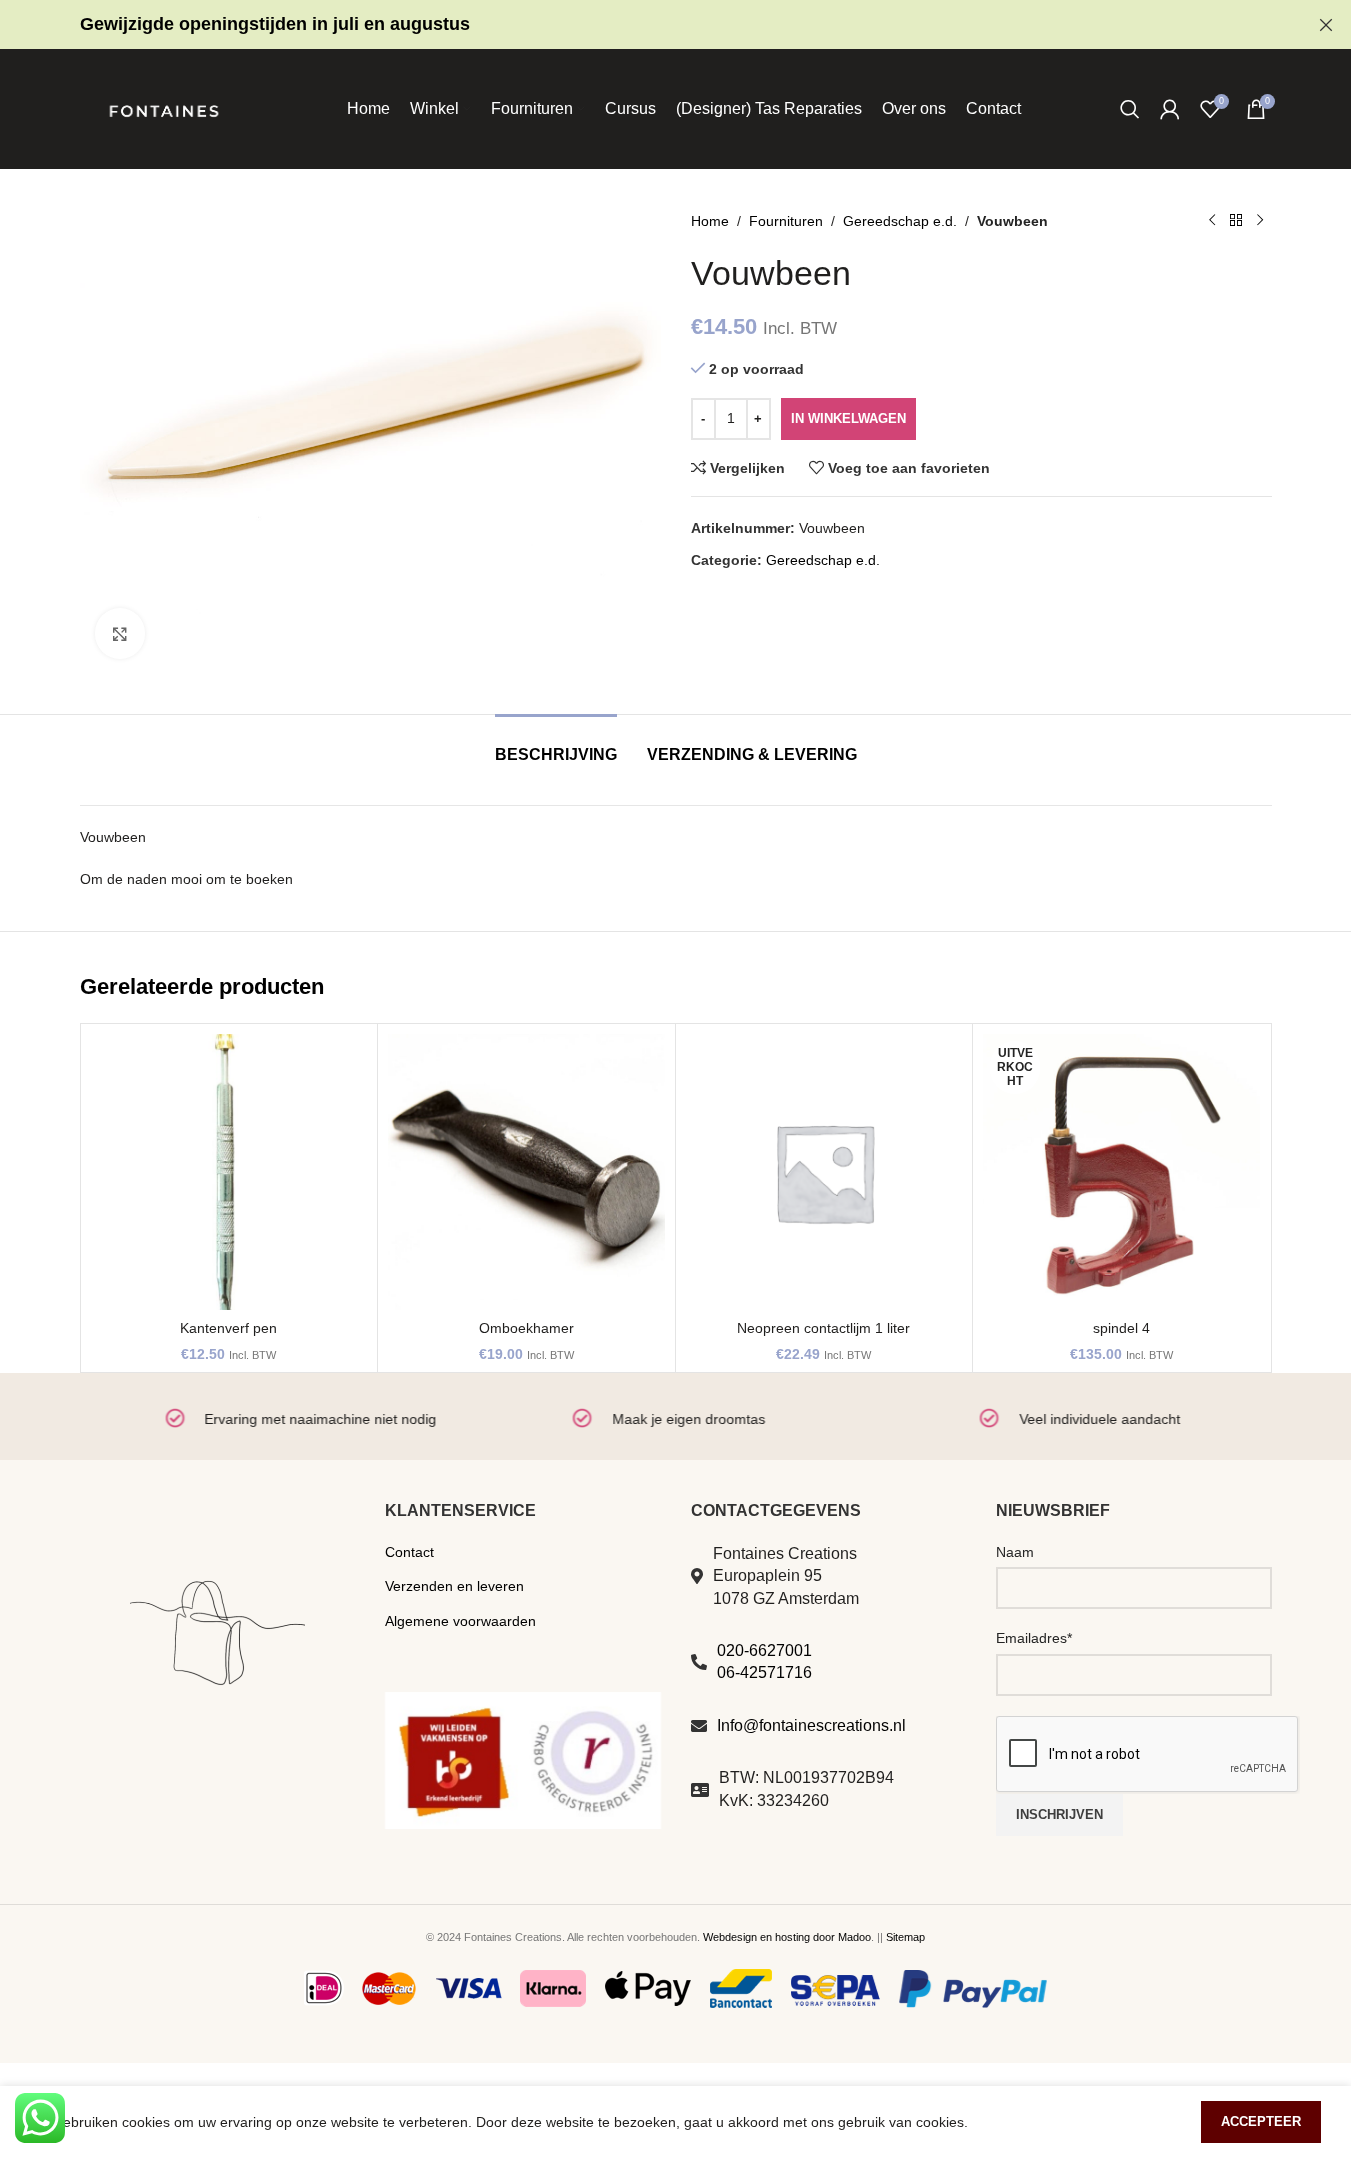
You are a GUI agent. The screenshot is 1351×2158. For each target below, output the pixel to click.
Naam (1015, 1552)
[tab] (556, 744)
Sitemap (905, 1937)
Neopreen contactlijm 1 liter (823, 1328)
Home (710, 221)
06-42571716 (764, 1672)
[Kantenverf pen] (229, 1172)
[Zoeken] (1130, 109)
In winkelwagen (848, 418)
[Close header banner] (1326, 24)
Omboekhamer (526, 1328)
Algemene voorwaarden (460, 1621)
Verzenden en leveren (454, 1586)
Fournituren (786, 221)
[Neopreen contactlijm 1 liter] (824, 1172)
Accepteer (1261, 2121)
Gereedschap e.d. (900, 221)
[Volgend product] (1260, 221)
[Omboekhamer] (526, 1172)
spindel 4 (1121, 1328)
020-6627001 (764, 1650)
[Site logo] (164, 108)
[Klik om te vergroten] (120, 633)
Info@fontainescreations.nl (811, 1725)
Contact (409, 1552)
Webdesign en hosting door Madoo (787, 1937)
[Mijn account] (1170, 109)
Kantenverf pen (228, 1328)
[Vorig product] (1212, 221)
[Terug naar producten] (1236, 221)
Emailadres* (1034, 1638)
